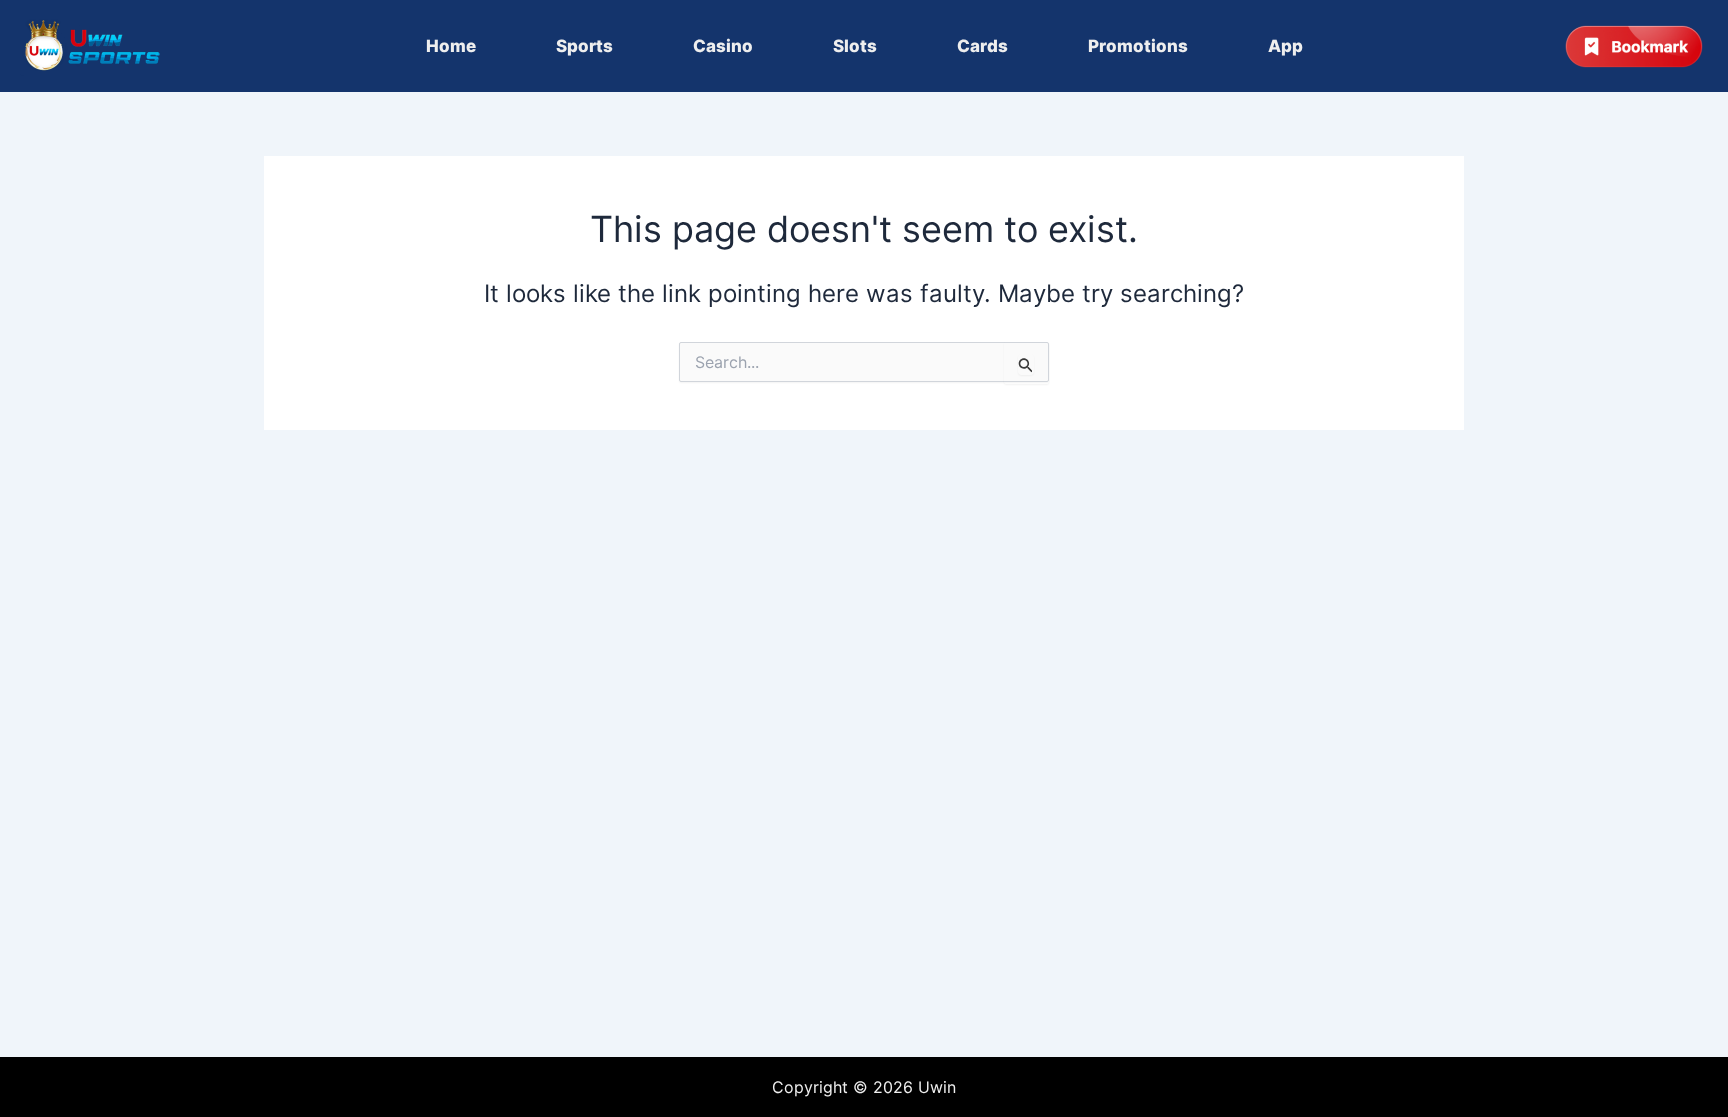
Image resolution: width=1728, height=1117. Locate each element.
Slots (855, 46)
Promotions (1138, 46)
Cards (982, 46)
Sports (584, 46)
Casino (723, 46)
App (1285, 46)
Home (451, 46)
